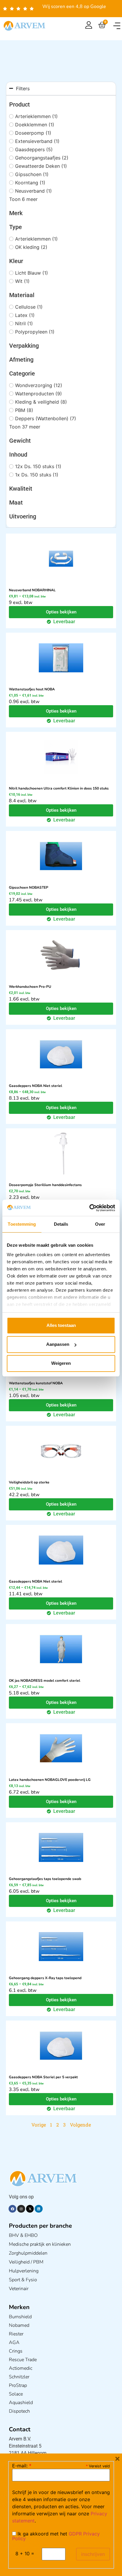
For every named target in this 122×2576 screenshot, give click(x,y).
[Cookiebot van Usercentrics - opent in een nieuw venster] (89, 1208)
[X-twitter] (30, 2209)
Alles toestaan (61, 1325)
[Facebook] (12, 2209)
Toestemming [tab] (22, 1224)
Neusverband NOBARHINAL (32, 590)
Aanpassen (58, 1344)
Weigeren (61, 1363)
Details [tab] (61, 1224)
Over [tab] (100, 1224)
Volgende (80, 2125)
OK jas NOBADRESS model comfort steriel (45, 1681)
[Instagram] (21, 2209)
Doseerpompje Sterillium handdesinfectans (45, 1185)
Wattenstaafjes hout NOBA (32, 689)
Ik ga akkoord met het (56, 2536)
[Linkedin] (38, 2209)
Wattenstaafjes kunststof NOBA (36, 1383)
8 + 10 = (25, 2554)
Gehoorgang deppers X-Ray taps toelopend (45, 1978)
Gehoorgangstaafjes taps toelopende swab (45, 1879)
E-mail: (22, 2466)
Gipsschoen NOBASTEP (29, 887)
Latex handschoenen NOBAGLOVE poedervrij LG (50, 1780)
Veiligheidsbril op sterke (29, 1482)
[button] (117, 26)
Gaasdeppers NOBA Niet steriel (36, 1086)
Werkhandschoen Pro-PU (30, 987)
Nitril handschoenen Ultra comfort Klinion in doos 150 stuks (59, 788)
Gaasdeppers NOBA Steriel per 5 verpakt (43, 2077)
